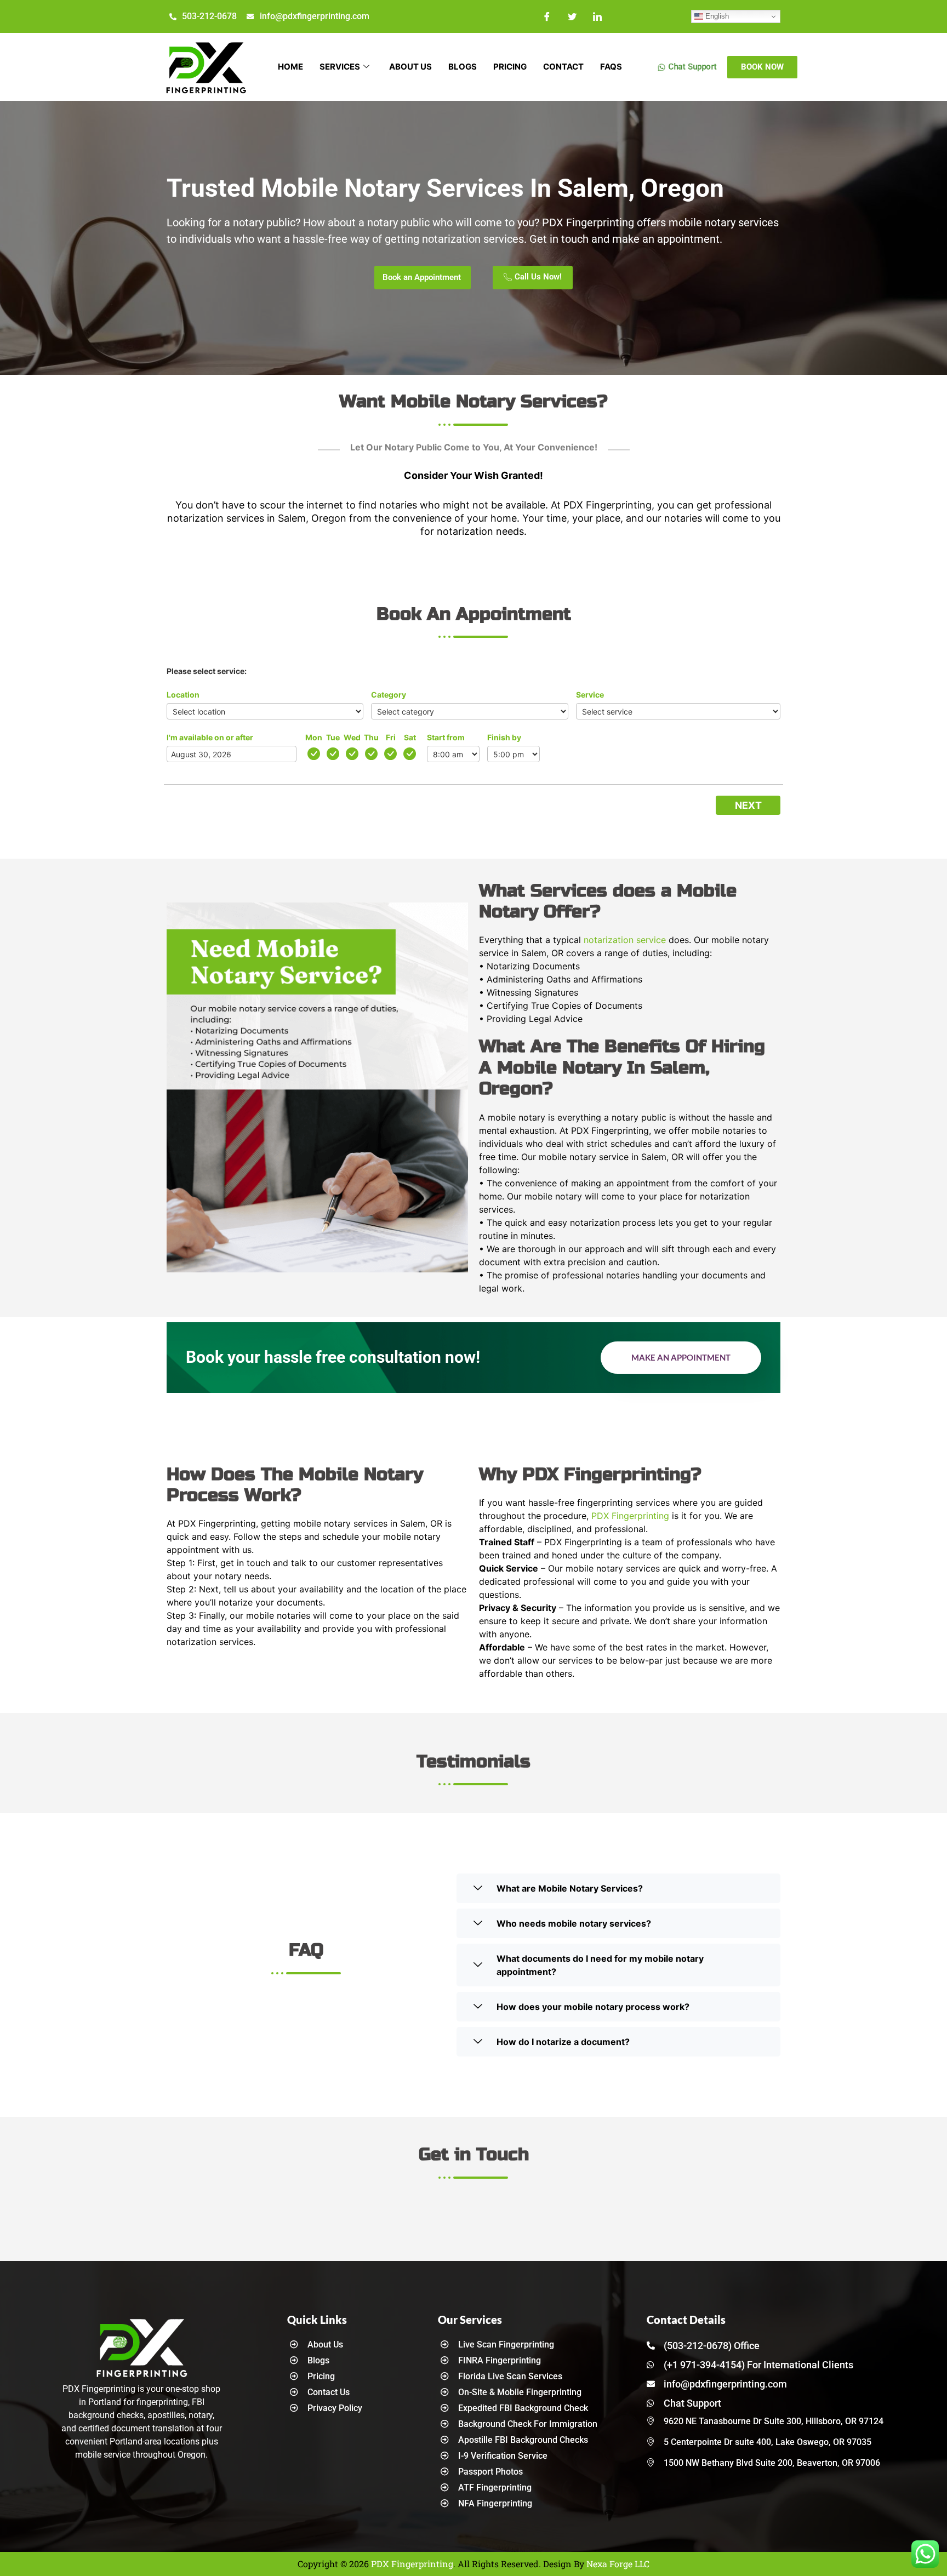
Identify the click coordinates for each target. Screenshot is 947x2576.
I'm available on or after (210, 737)
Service (590, 695)
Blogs (463, 67)
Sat (410, 737)
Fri (391, 737)
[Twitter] (572, 16)
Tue (333, 737)
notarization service (625, 940)
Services (340, 67)
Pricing (510, 67)
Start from (446, 737)
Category (389, 695)
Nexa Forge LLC (618, 2564)
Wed (352, 737)
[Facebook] (547, 16)
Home (290, 67)
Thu (371, 737)
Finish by (504, 737)
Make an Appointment (681, 1357)
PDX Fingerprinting (630, 1516)
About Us (410, 67)
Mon (314, 737)
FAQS (611, 67)
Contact (563, 67)
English (716, 16)
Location (183, 695)
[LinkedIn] (597, 16)
